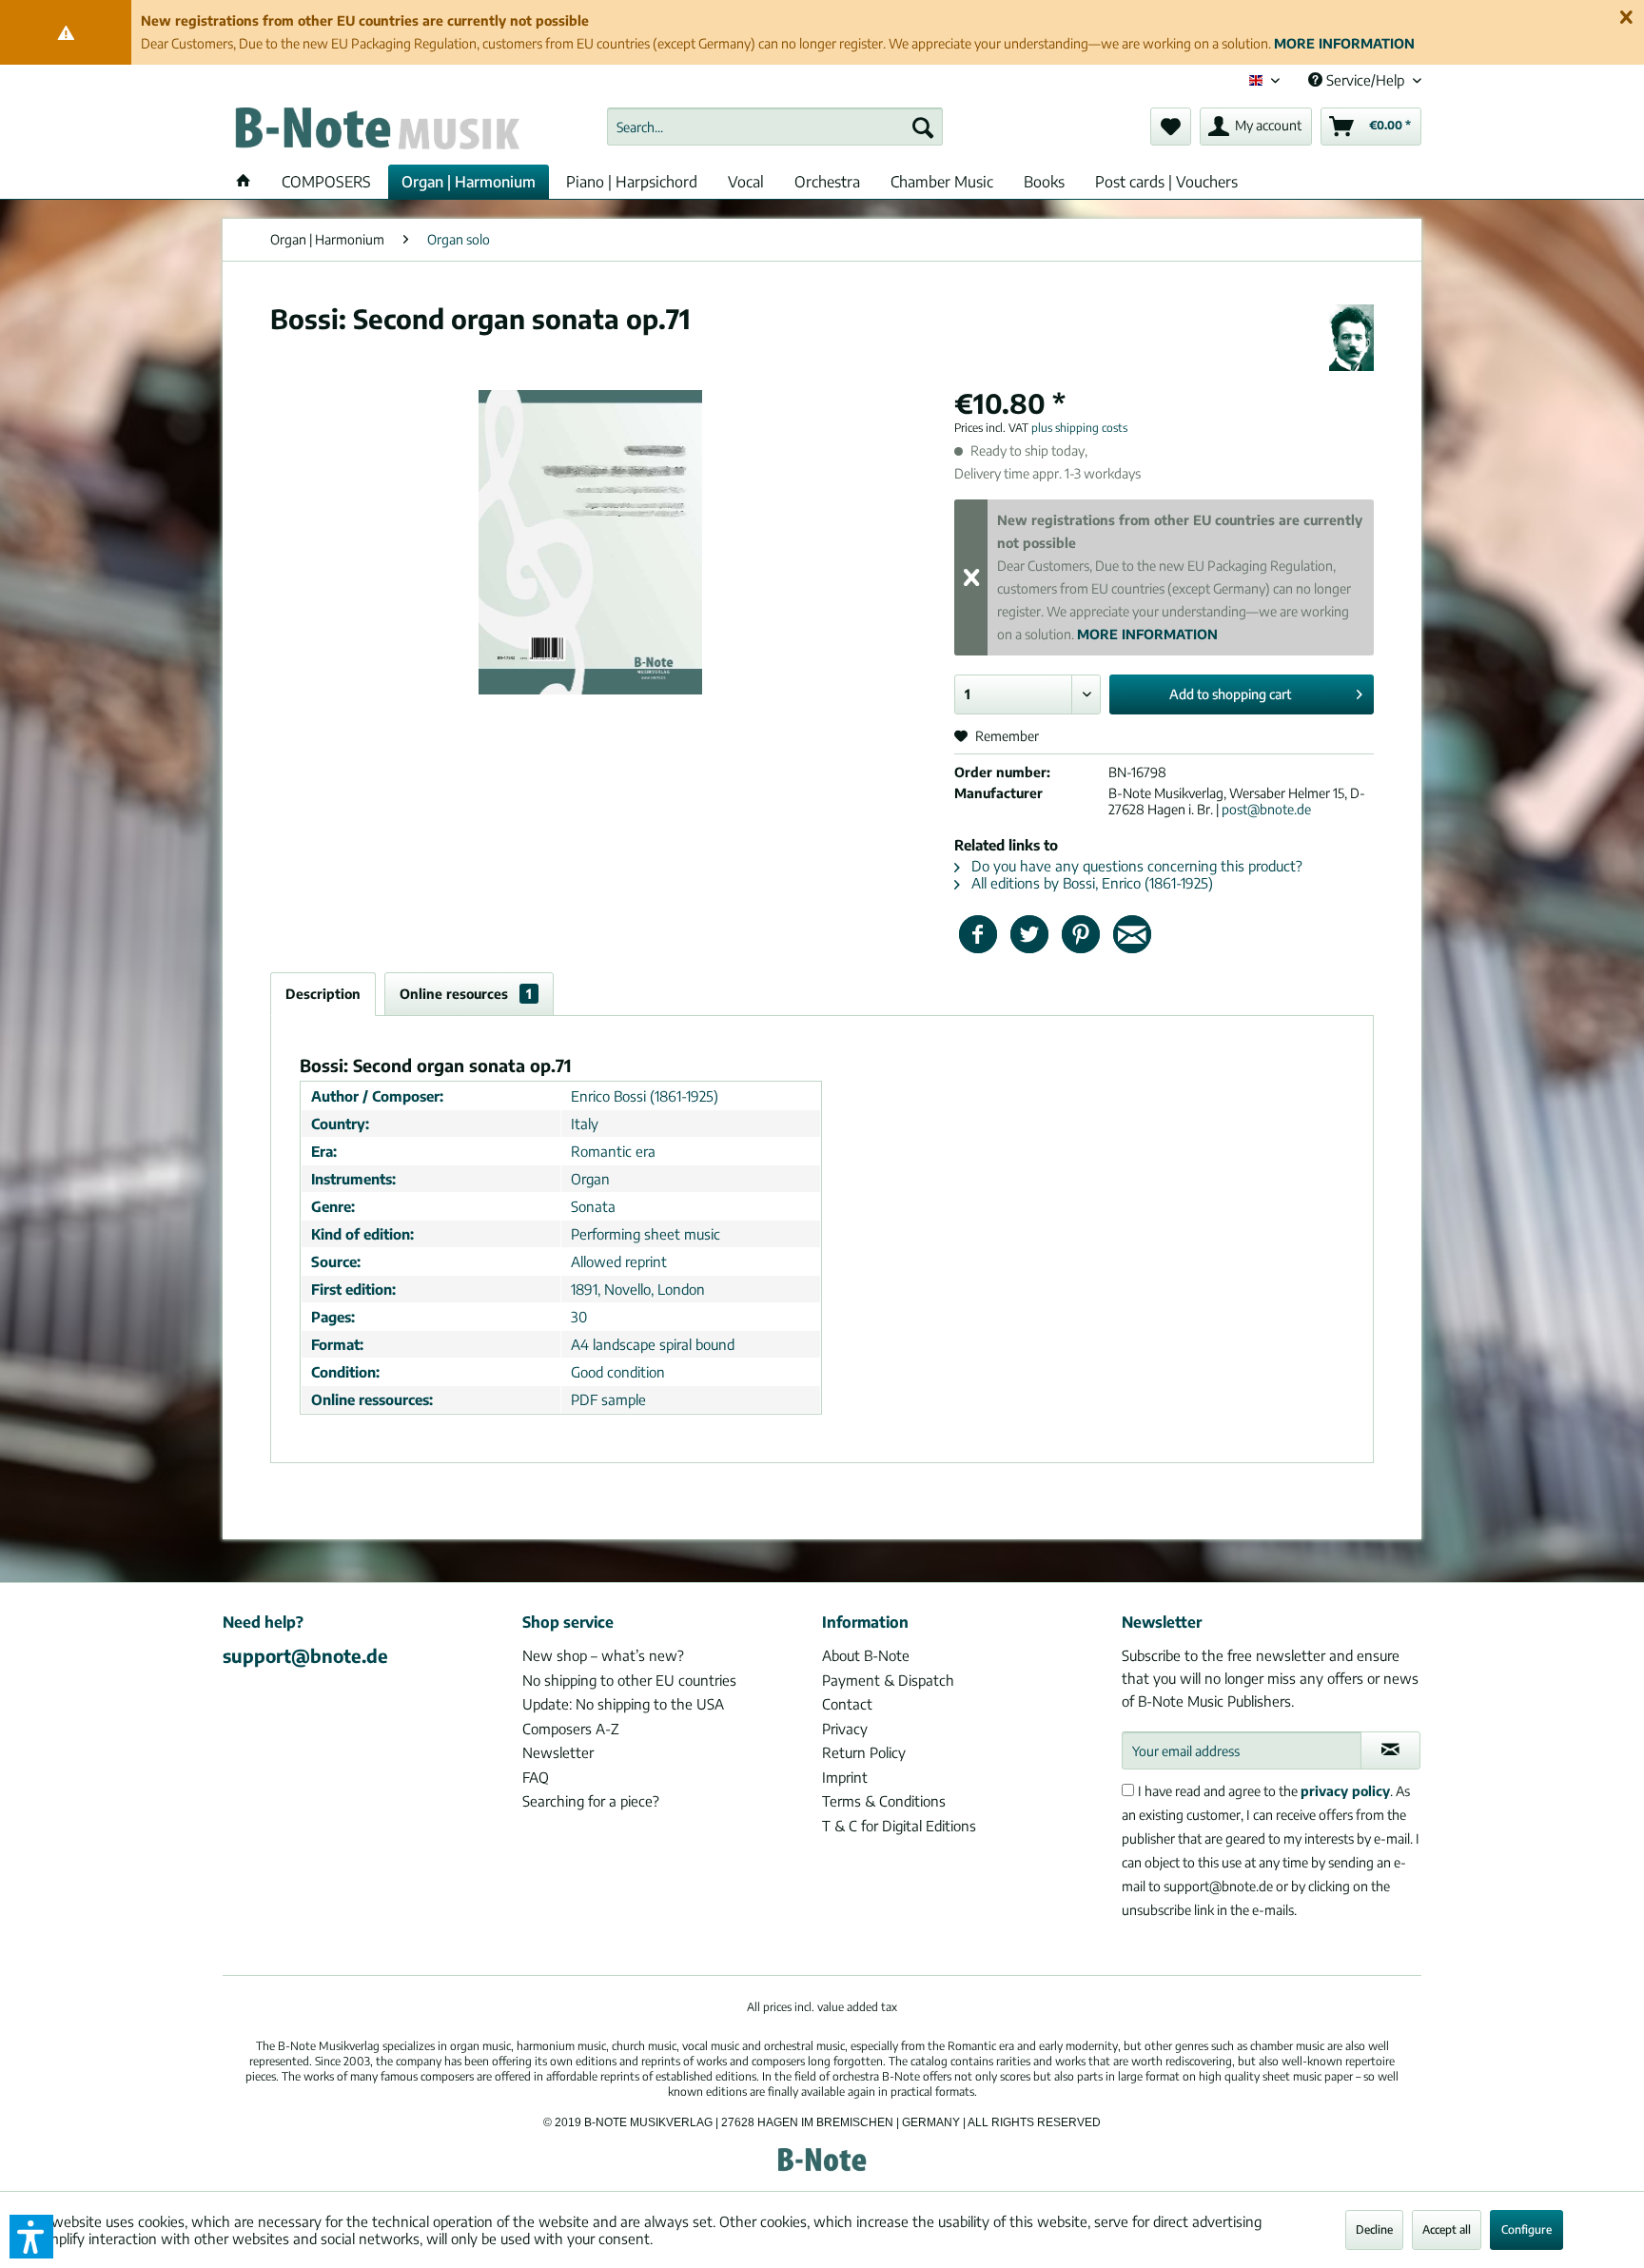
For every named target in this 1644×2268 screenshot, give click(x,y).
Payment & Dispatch (888, 1680)
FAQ (536, 1777)
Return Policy (864, 1752)
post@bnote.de (1266, 809)
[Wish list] (1171, 127)
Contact (847, 1704)
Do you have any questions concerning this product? (1135, 866)
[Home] (244, 182)
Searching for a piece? (591, 1801)
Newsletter (558, 1752)
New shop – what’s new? (603, 1655)
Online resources (466, 994)
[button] (31, 2237)
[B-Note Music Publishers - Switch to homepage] (376, 131)
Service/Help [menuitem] (1365, 80)
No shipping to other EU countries (629, 1680)
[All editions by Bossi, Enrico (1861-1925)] (1351, 338)
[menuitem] (775, 127)
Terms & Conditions (884, 1801)
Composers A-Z (571, 1729)
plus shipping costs (1079, 428)
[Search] (923, 127)
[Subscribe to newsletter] (1390, 1750)
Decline (1374, 2229)
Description (323, 994)
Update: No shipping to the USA (623, 1704)
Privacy (845, 1729)
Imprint (845, 1777)
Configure (1527, 2229)
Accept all (1447, 2229)
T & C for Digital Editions (899, 1826)
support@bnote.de (305, 1655)
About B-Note (866, 1655)
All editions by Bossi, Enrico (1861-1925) (1090, 883)
